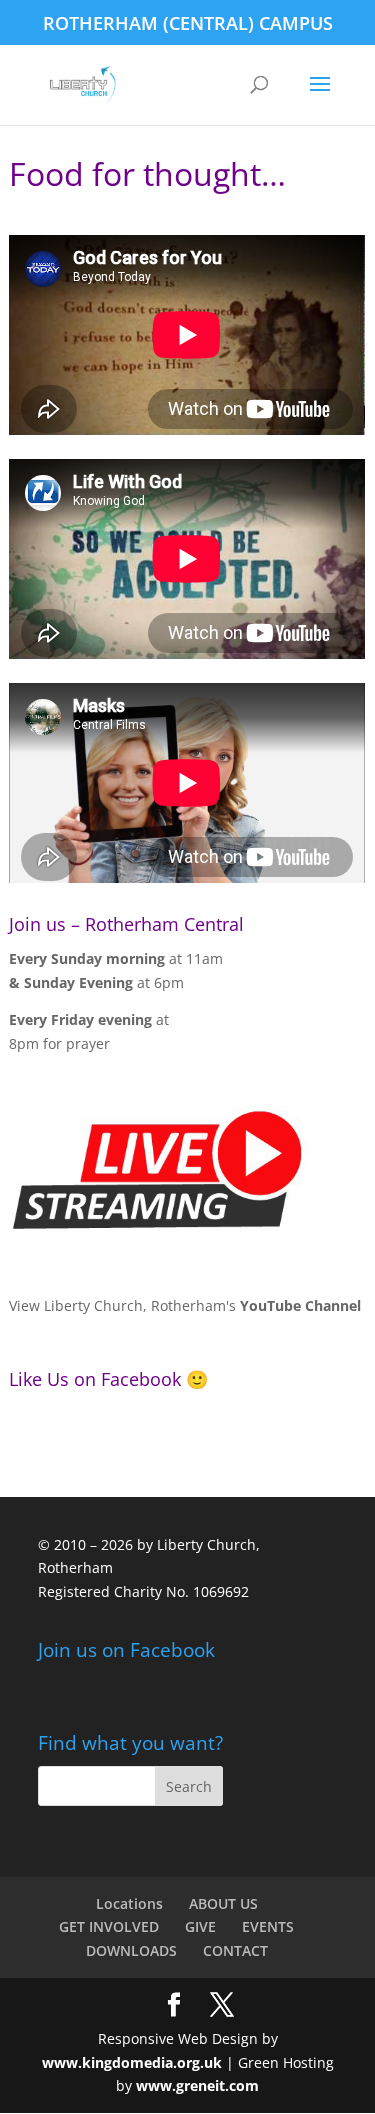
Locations (129, 1903)
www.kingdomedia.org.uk (132, 2062)
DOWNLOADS (131, 1950)
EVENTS (268, 1926)
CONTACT (235, 1950)
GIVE (200, 1926)
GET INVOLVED (109, 1926)
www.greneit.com (197, 2085)
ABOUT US (223, 1903)
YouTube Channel (300, 1305)
